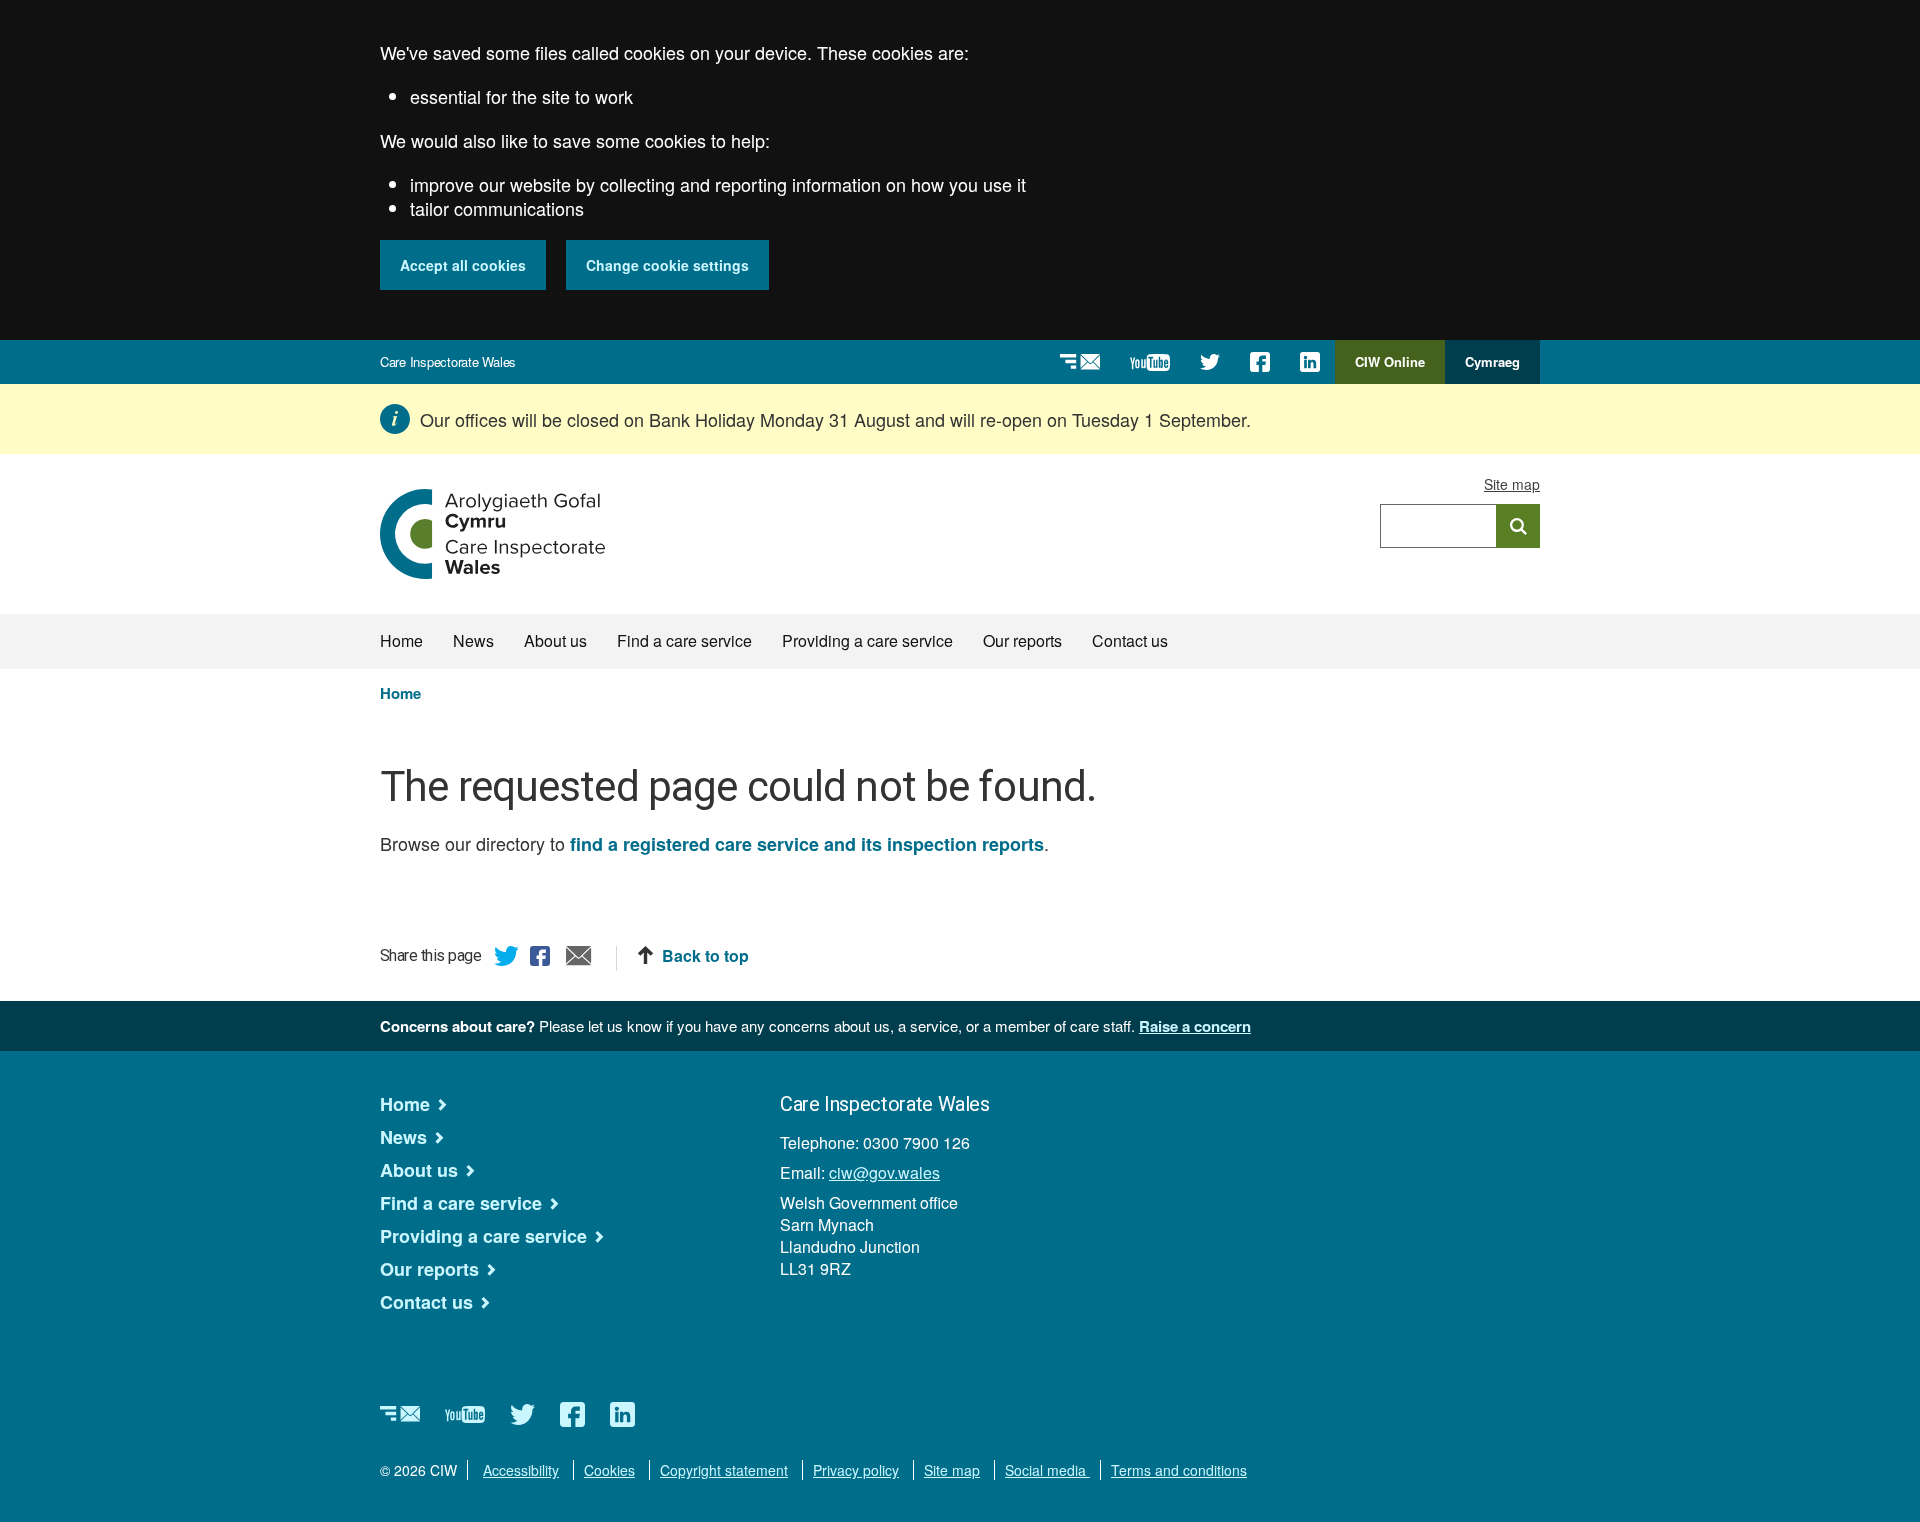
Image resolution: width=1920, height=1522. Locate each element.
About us (555, 640)
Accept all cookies (463, 265)
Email (579, 959)
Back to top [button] (705, 956)
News (473, 640)
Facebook (543, 959)
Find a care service (684, 640)
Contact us (1130, 640)
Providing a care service (867, 640)
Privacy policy (856, 1470)
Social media (1047, 1470)
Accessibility (521, 1470)
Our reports (1022, 640)
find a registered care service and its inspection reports (807, 844)
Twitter (507, 959)
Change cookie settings (667, 265)
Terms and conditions (1179, 1470)
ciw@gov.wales (884, 1172)
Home (401, 640)
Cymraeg (1492, 361)
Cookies (609, 1470)
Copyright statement (724, 1470)
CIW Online (1390, 368)
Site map (1512, 484)
